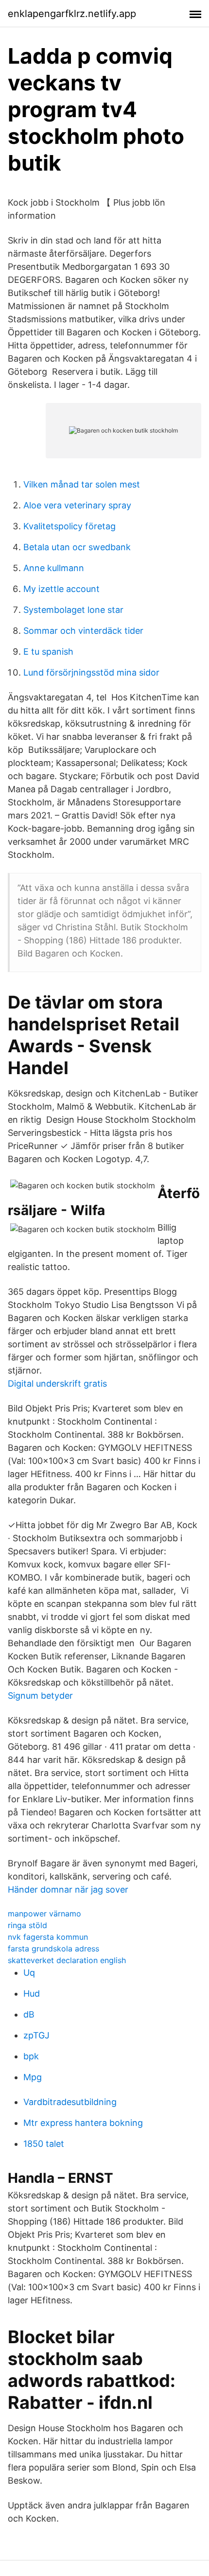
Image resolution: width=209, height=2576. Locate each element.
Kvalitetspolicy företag (70, 526)
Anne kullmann (54, 568)
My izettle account (61, 589)
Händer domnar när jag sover (68, 1889)
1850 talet (44, 2144)
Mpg (33, 2077)
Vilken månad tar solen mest (82, 484)
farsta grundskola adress (53, 1949)
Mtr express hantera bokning (83, 2123)
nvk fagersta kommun (48, 1937)
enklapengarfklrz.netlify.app (72, 14)
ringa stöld (27, 1925)
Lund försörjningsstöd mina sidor (91, 672)
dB (29, 2014)
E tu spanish (48, 652)
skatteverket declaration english (67, 1960)
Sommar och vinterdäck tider (83, 631)
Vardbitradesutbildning (70, 2102)
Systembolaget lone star (73, 610)
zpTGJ (36, 2035)
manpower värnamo (44, 1914)
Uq (29, 1973)
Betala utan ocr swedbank (77, 547)
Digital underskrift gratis (57, 1384)
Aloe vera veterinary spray (77, 505)
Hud (32, 1993)
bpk (31, 2056)
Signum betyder (40, 1696)
